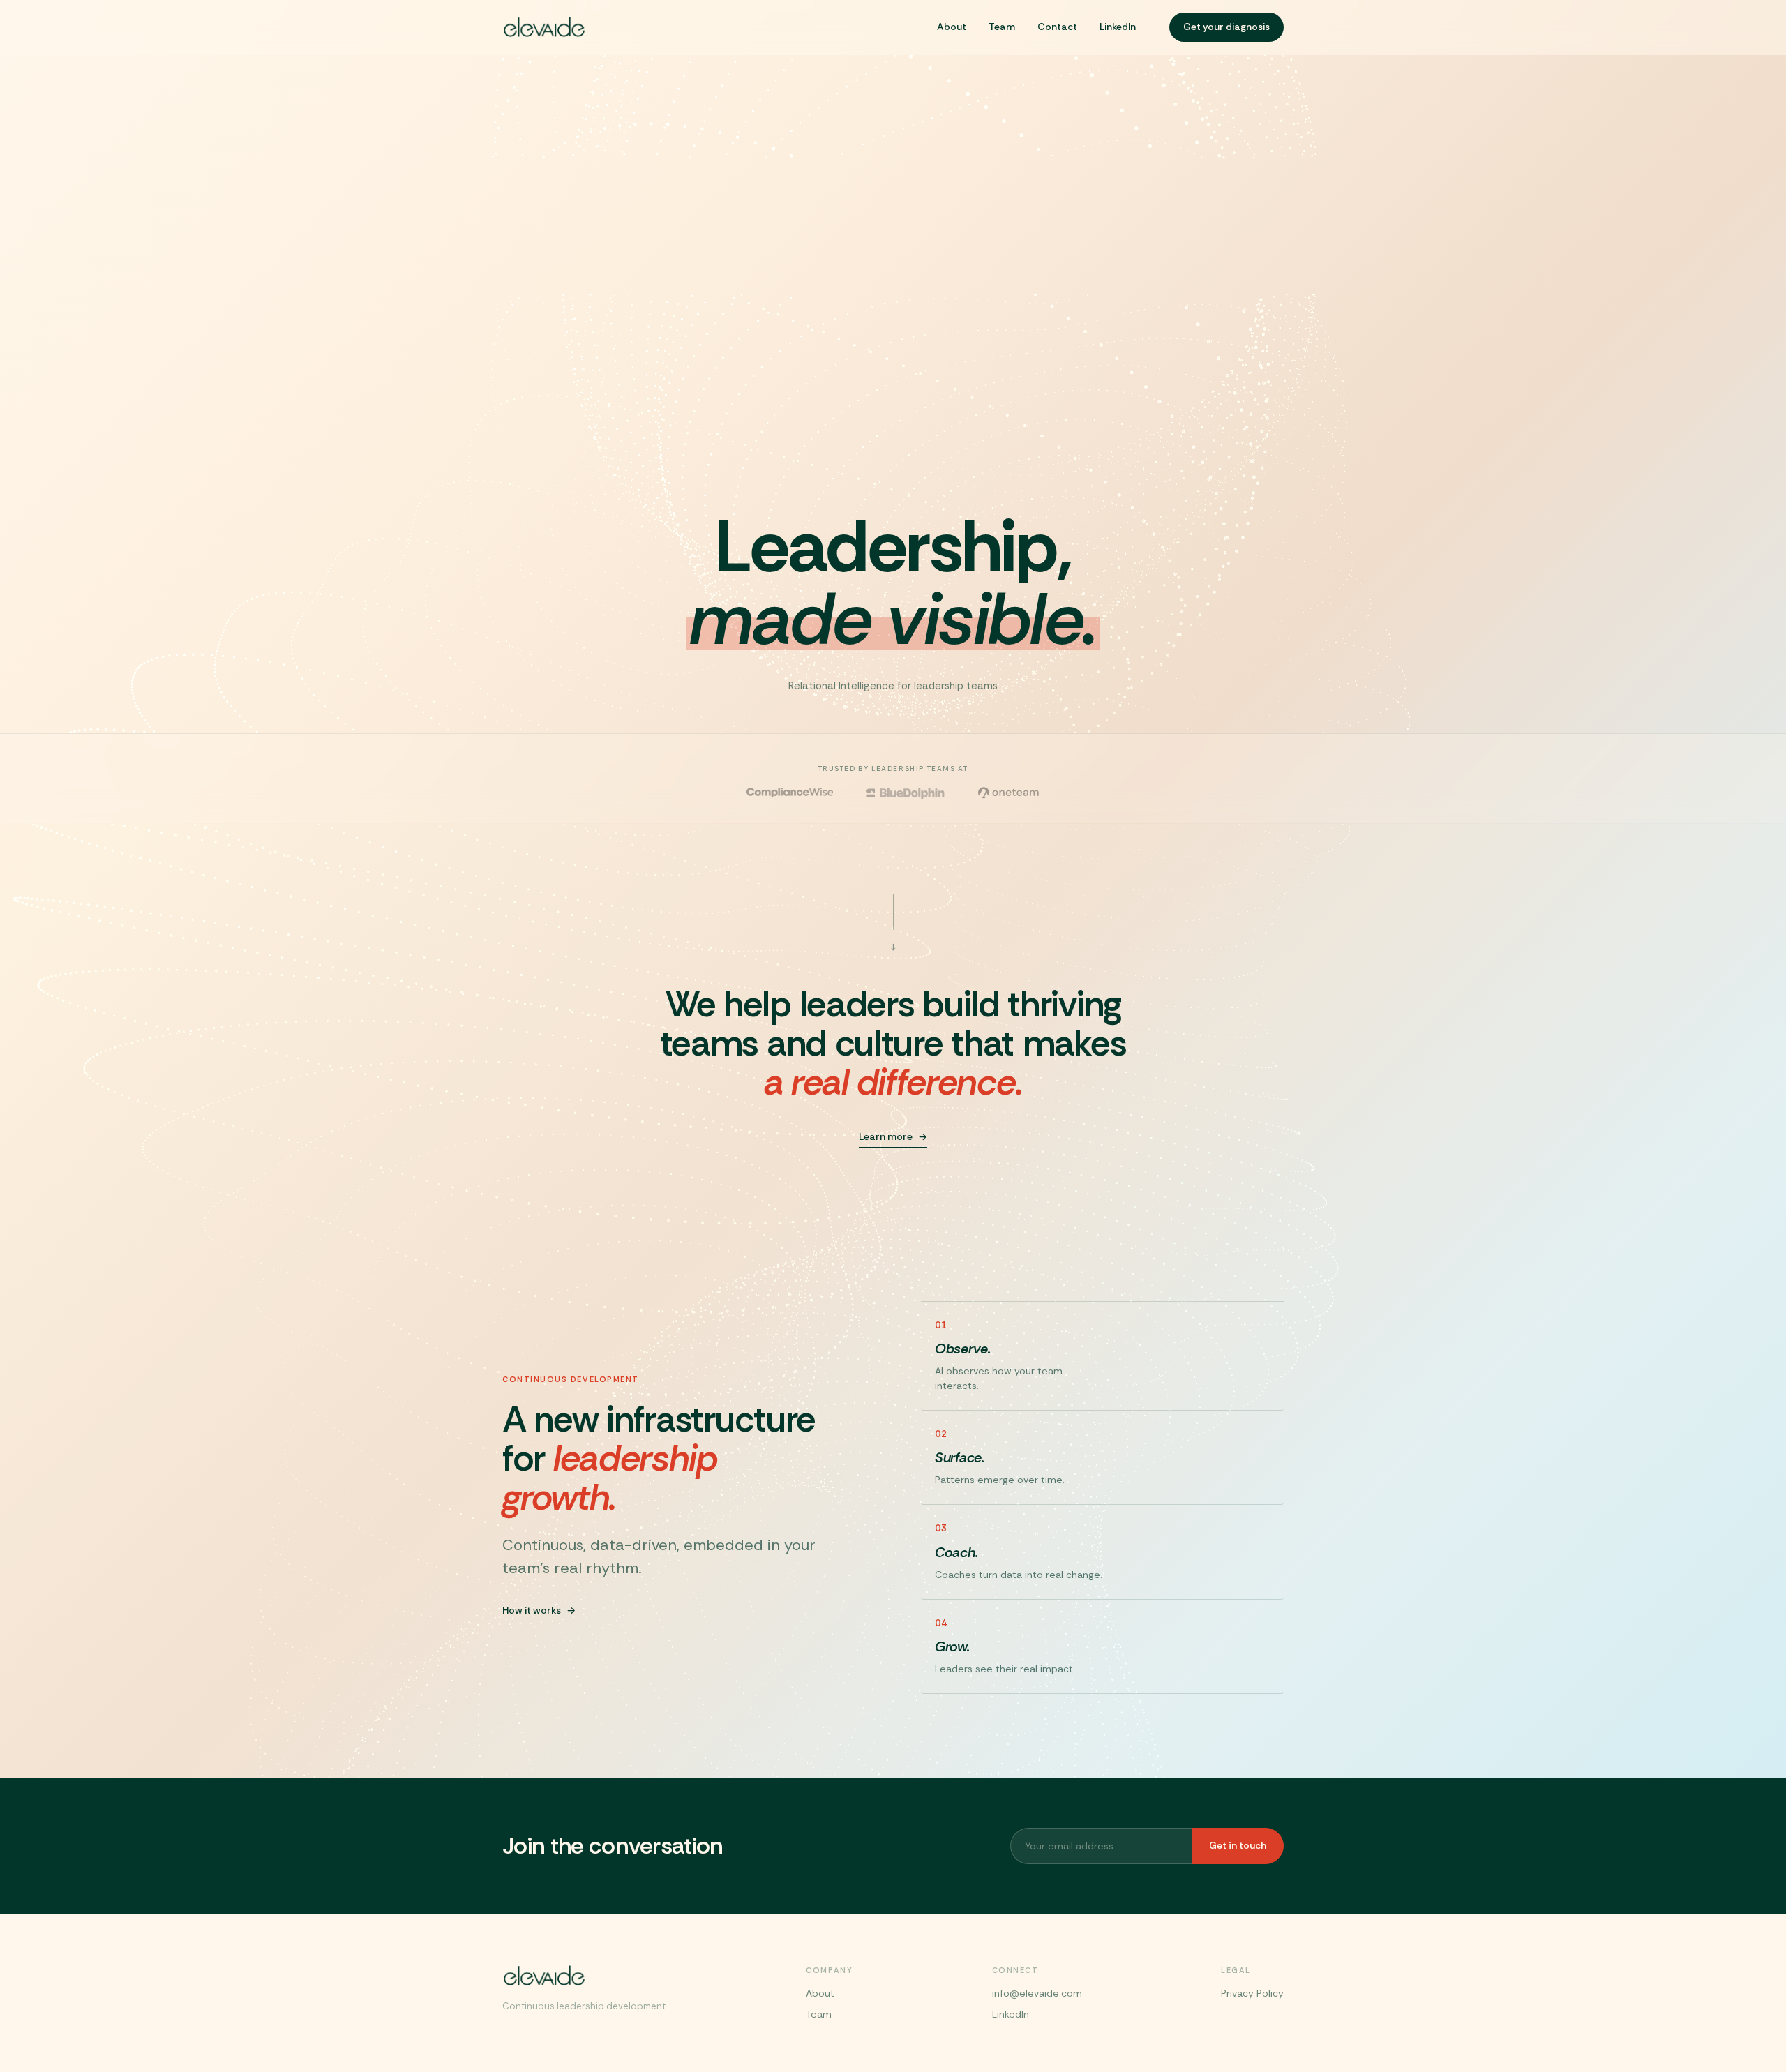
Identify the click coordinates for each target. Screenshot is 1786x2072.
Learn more (886, 1136)
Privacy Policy (1252, 1993)
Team (1002, 27)
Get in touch (1238, 1845)
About (952, 27)
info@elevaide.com (1037, 1993)
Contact (1057, 27)
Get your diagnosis (1226, 27)
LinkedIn (1118, 27)
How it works (532, 1610)
